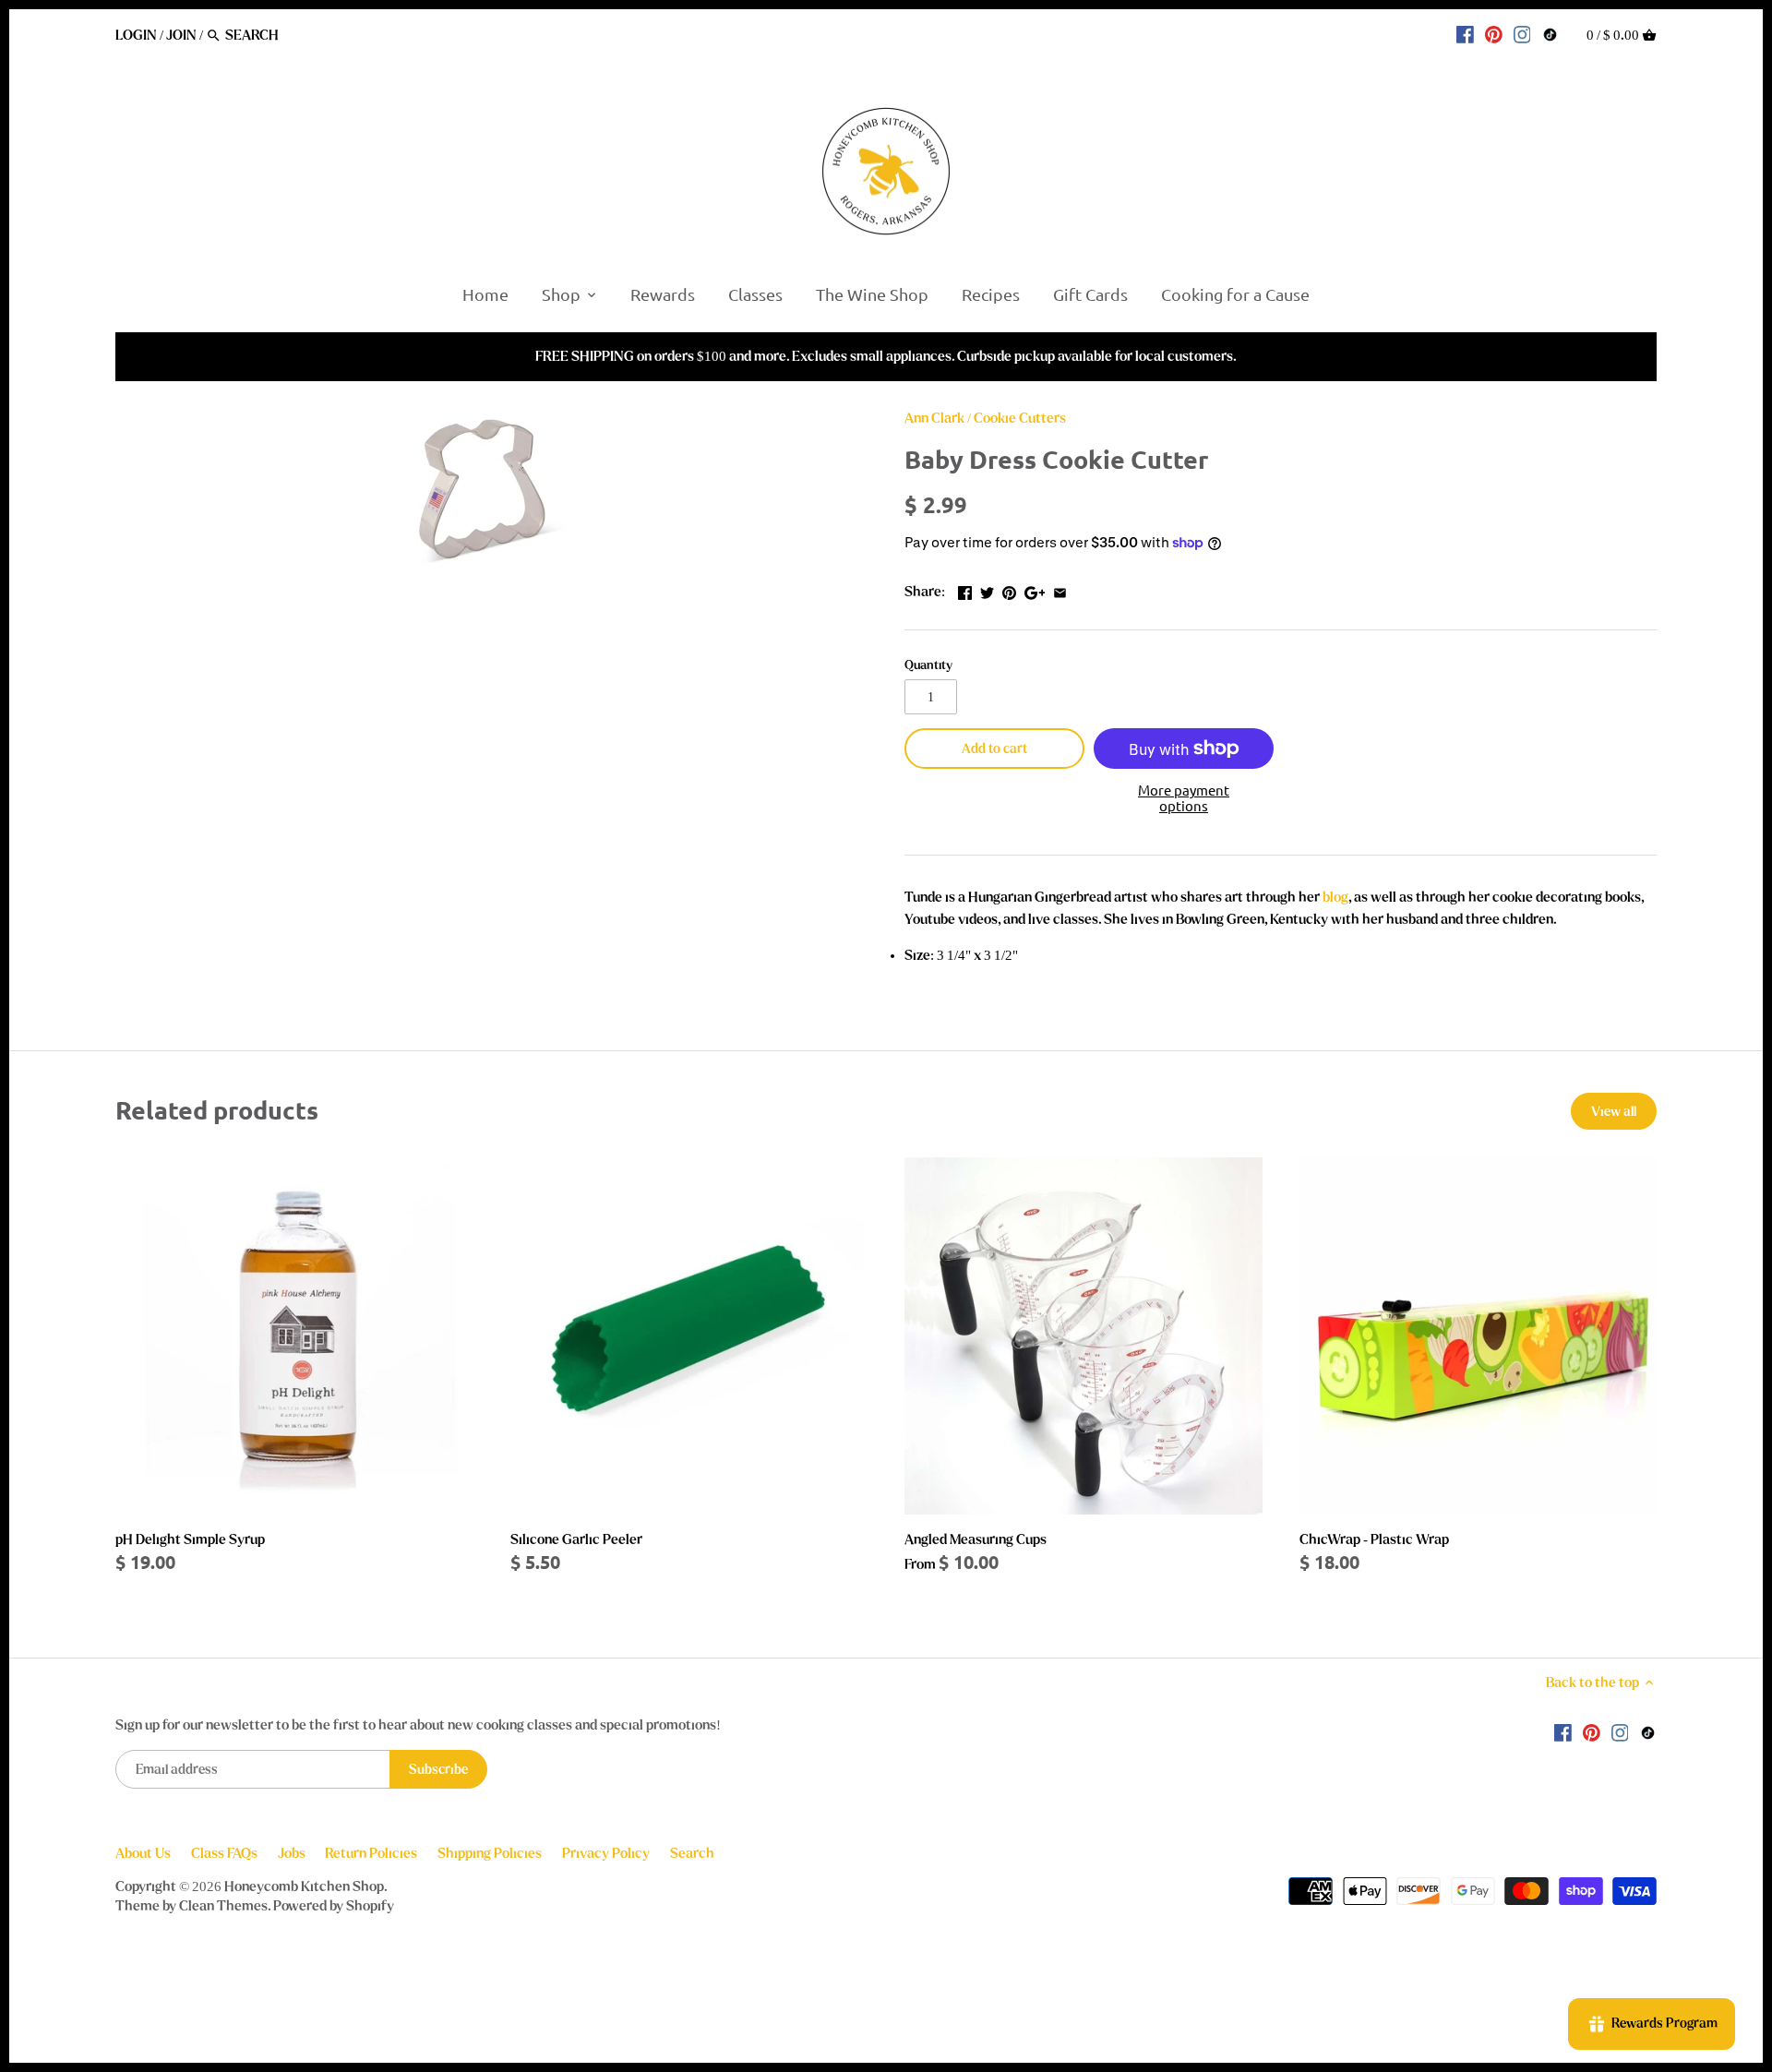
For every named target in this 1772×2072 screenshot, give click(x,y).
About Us (143, 1853)
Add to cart (994, 749)
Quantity (928, 665)
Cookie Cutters (1020, 418)
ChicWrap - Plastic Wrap (1374, 1539)
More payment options (1184, 798)
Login (136, 35)
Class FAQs (224, 1853)
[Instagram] (1522, 34)
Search (692, 1853)
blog (1335, 897)
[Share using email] (1060, 590)
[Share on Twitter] (987, 590)
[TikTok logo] (1550, 34)
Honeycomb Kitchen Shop (304, 1886)
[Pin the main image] (1009, 590)
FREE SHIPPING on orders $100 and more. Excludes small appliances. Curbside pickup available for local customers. (886, 356)
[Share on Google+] (1035, 590)
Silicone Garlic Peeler (576, 1539)
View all (1614, 1112)
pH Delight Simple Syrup (190, 1539)
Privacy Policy (606, 1853)
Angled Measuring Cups (976, 1539)
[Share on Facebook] (965, 590)
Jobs (292, 1853)
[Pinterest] (1494, 34)
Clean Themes (223, 1906)
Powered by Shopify (334, 1906)
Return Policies (371, 1853)
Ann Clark (934, 418)
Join (181, 35)
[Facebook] (1465, 34)
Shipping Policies (490, 1853)
